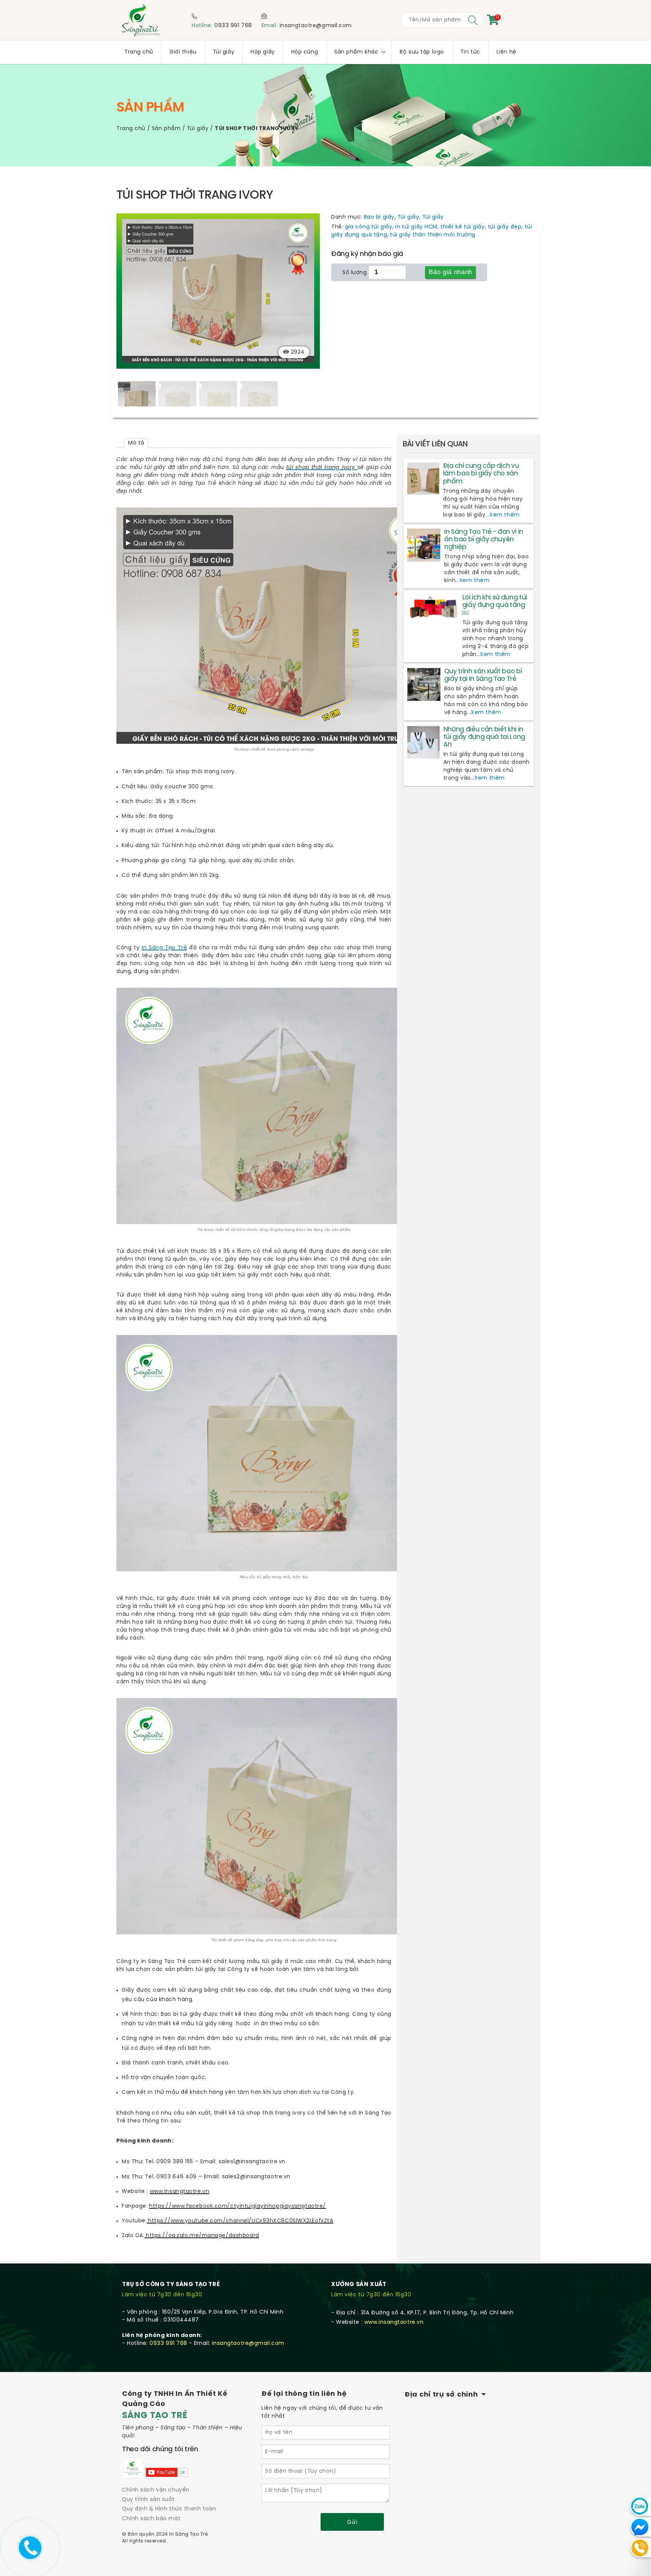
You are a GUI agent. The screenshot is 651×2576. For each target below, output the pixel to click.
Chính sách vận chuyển (156, 2490)
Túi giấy (198, 129)
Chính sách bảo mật (151, 2519)
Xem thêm (504, 515)
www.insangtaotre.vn (394, 2322)
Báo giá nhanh (450, 272)
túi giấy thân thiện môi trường (433, 235)
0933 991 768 (233, 26)
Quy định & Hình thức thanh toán (169, 2509)
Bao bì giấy (379, 217)
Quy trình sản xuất (148, 2500)
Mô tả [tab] (136, 443)
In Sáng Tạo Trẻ (164, 948)
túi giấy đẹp (505, 227)
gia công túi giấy (369, 227)
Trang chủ (131, 129)
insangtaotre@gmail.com (316, 26)
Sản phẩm (166, 129)
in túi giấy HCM (416, 227)
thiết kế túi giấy (463, 227)
